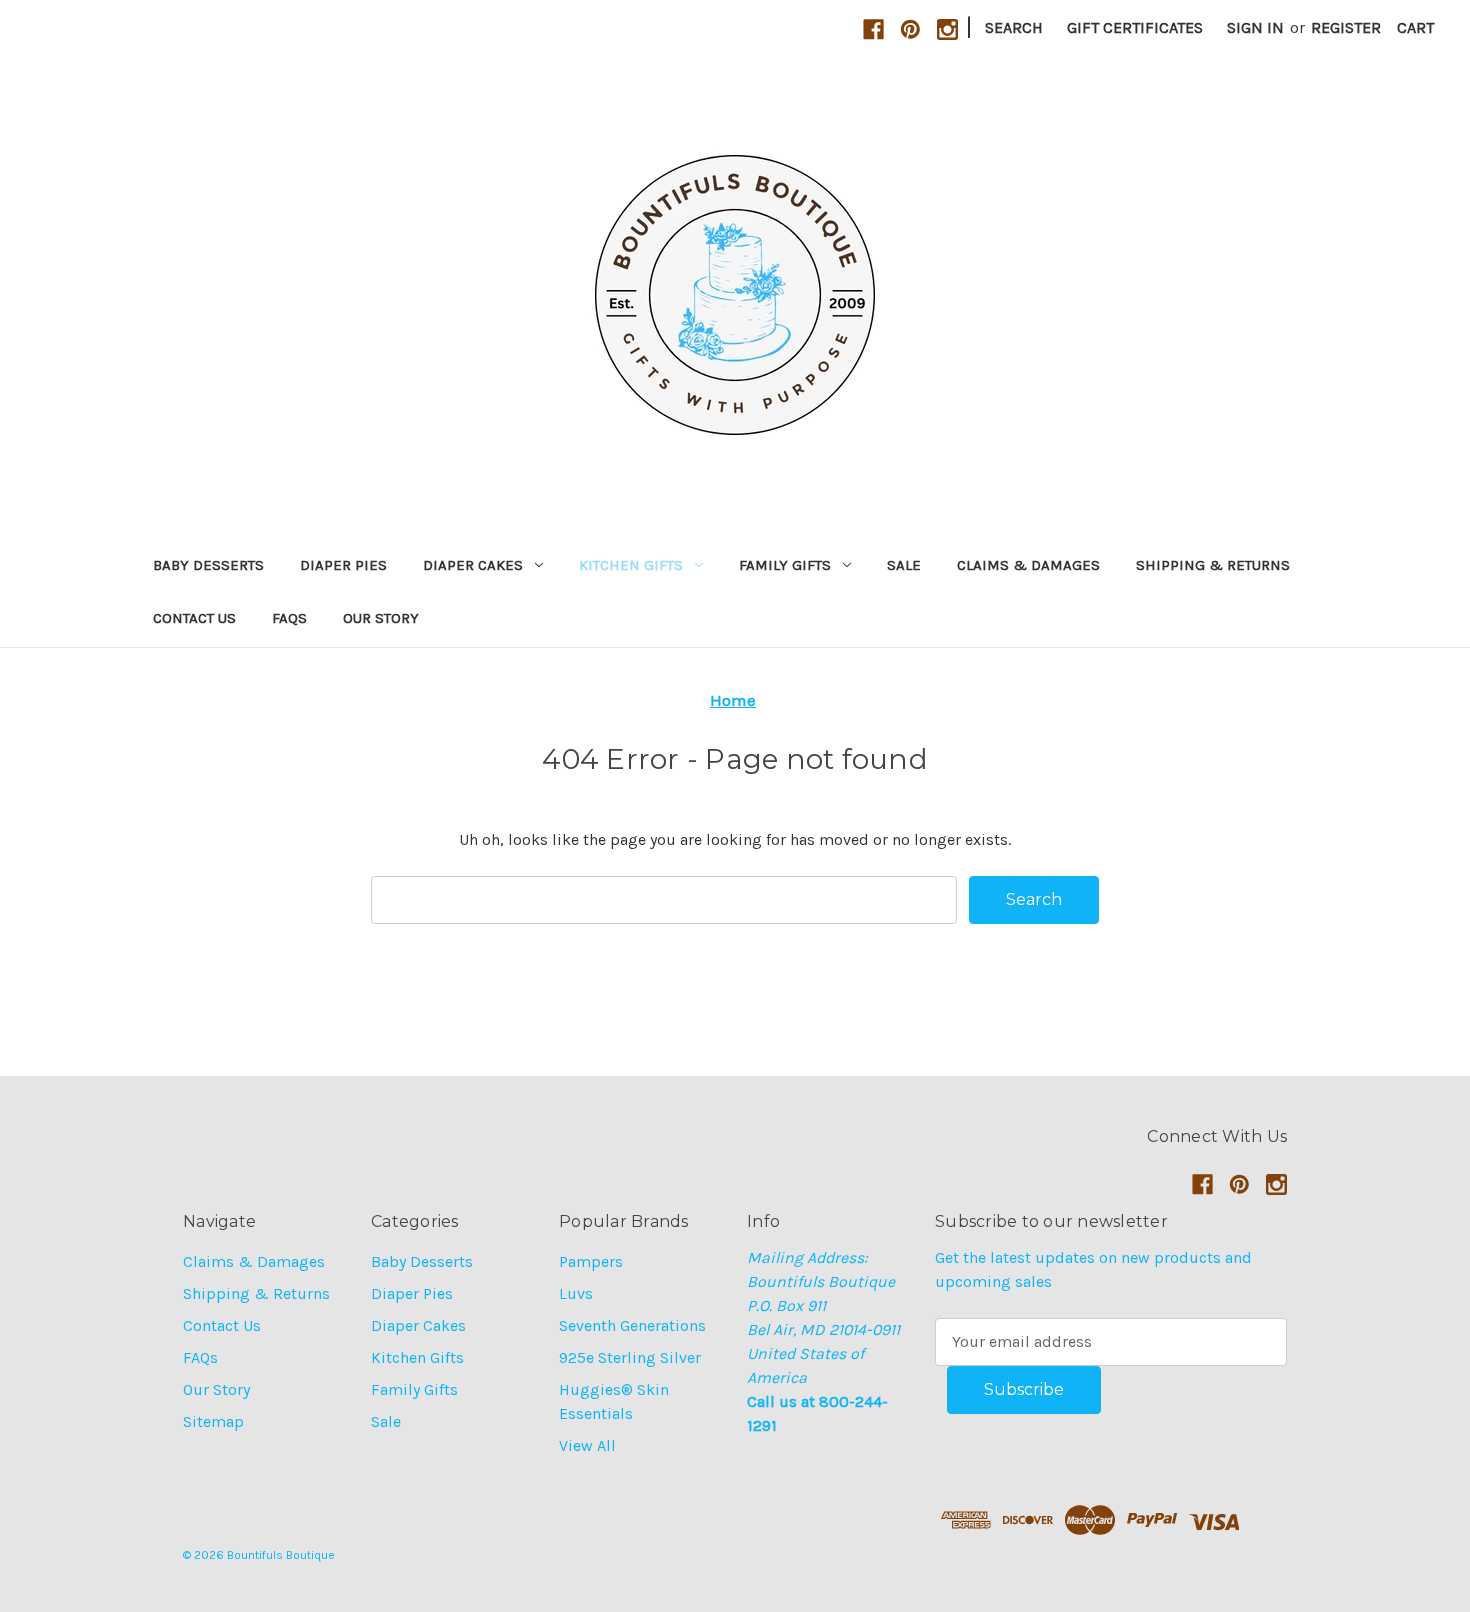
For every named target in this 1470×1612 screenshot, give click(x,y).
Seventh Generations (632, 1325)
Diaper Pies (343, 565)
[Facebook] (873, 29)
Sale (904, 565)
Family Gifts (785, 565)
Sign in (1255, 27)
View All (587, 1445)
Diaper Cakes (473, 565)
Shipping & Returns (1213, 565)
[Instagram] (947, 29)
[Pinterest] (910, 29)
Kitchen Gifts (631, 565)
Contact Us (194, 618)
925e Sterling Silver (630, 1357)
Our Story (381, 618)
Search (1014, 27)
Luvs (576, 1293)
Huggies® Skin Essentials (614, 1401)
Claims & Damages (1028, 565)
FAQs (289, 618)
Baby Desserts (208, 565)
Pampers (591, 1261)
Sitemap (213, 1421)
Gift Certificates (1135, 27)
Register (1346, 27)
